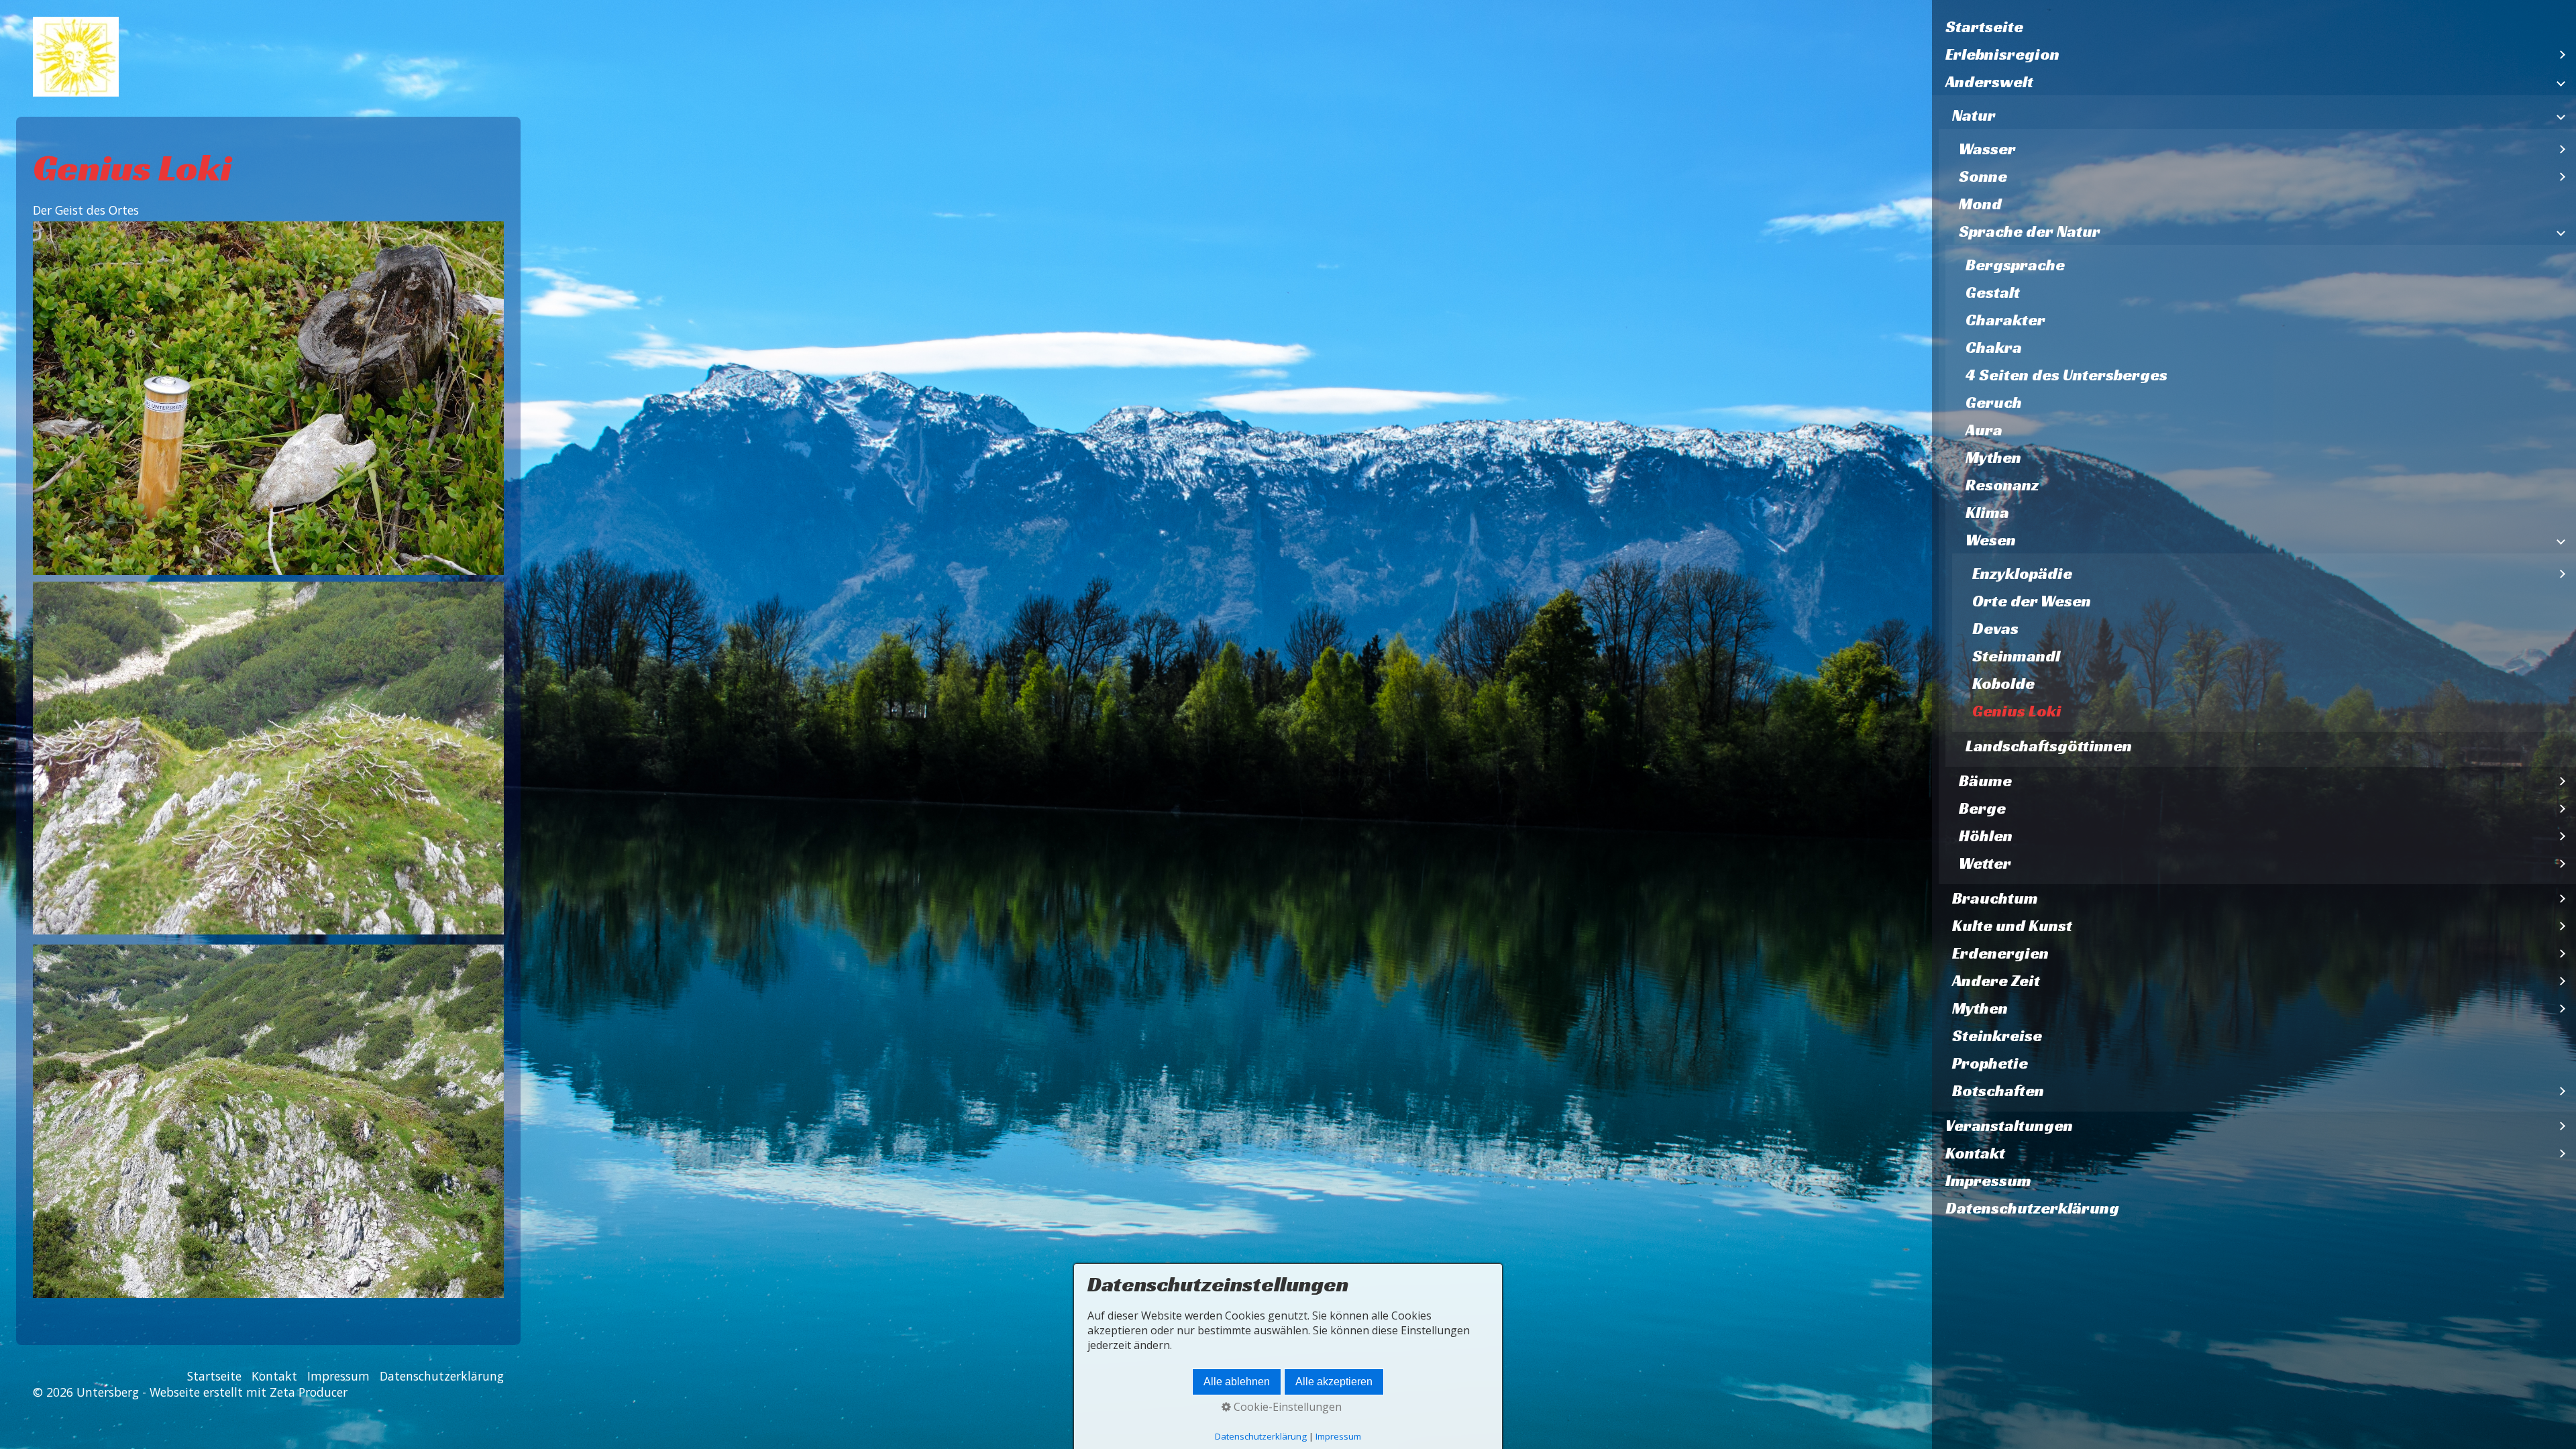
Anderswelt (1989, 82)
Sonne (1983, 176)
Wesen (1991, 540)
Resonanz (2002, 485)
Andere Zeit (1996, 981)
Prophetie (1990, 1063)
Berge (1982, 808)
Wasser (1987, 149)
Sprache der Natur (2030, 231)
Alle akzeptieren (1334, 1382)
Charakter (2005, 320)
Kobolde (2003, 684)
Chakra (1994, 347)
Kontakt (1975, 1153)
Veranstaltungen (2009, 1126)
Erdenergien (2000, 953)
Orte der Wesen (2032, 601)
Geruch (1994, 402)
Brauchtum (1995, 898)
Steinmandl (2016, 656)
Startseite (1984, 27)
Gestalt (1993, 292)
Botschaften (1998, 1091)
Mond (1980, 204)
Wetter (1985, 863)
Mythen (1993, 458)
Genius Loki (2017, 711)
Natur (1974, 115)
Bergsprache (2015, 265)
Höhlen (1986, 836)
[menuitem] (2254, 27)
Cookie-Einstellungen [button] (1286, 1407)
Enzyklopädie (2022, 574)
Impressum (1988, 1181)
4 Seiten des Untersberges (2067, 375)
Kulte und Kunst (2012, 926)
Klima (1987, 513)
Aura (1984, 430)
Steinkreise (1997, 1036)
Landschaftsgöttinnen (2049, 746)
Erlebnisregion (2002, 54)
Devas (1995, 629)
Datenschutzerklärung (2032, 1208)
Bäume (1985, 781)
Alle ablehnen (1237, 1382)
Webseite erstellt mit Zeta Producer (249, 1392)
